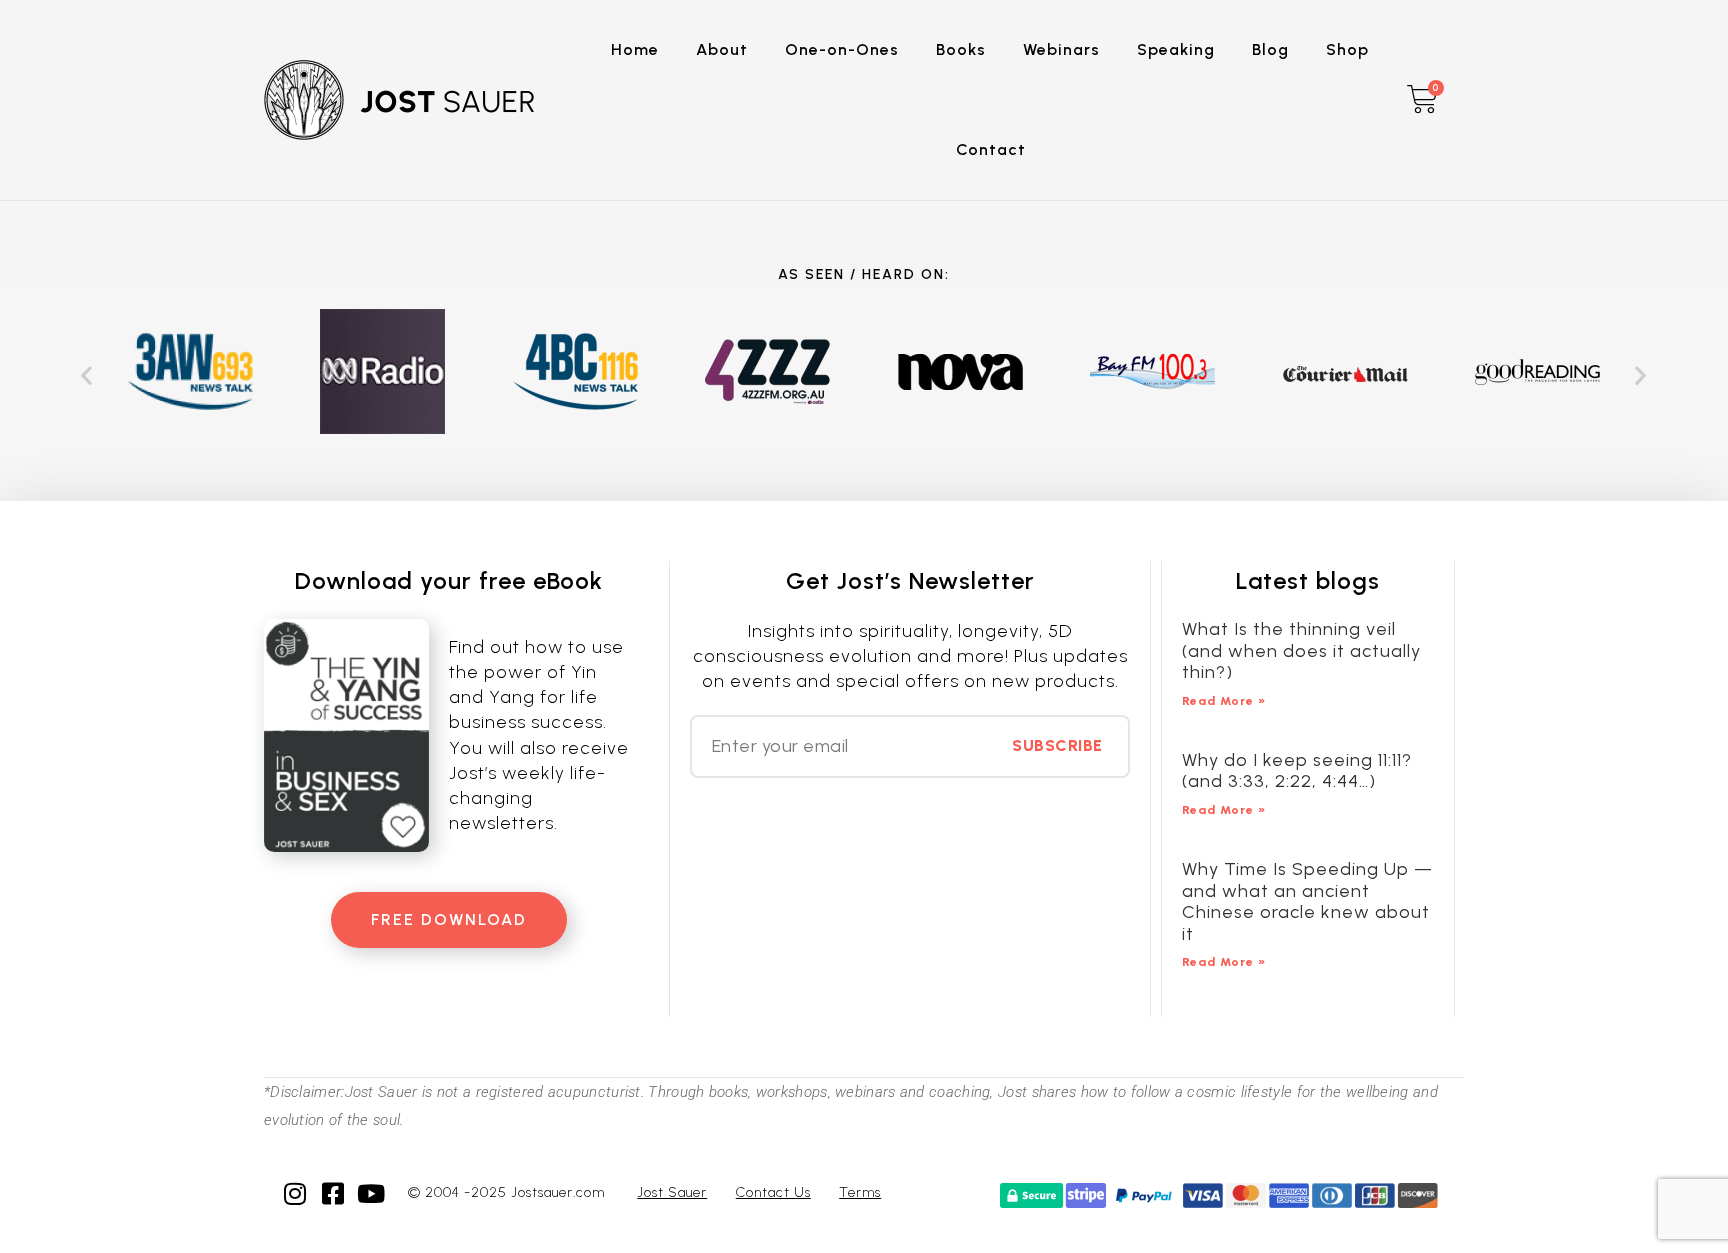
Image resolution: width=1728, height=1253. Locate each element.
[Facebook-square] (333, 1193)
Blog (1270, 49)
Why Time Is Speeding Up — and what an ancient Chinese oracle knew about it (1307, 901)
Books (961, 49)
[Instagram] (295, 1193)
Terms (860, 1192)
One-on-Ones (842, 49)
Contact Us (773, 1192)
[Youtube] (371, 1193)
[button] (87, 375)
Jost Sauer (672, 1192)
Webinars (1061, 49)
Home (635, 49)
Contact (991, 149)
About (722, 49)
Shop (1347, 49)
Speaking (1176, 49)
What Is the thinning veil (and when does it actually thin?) (1301, 650)
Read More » (1224, 701)
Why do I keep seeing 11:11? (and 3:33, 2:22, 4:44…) (1297, 771)
